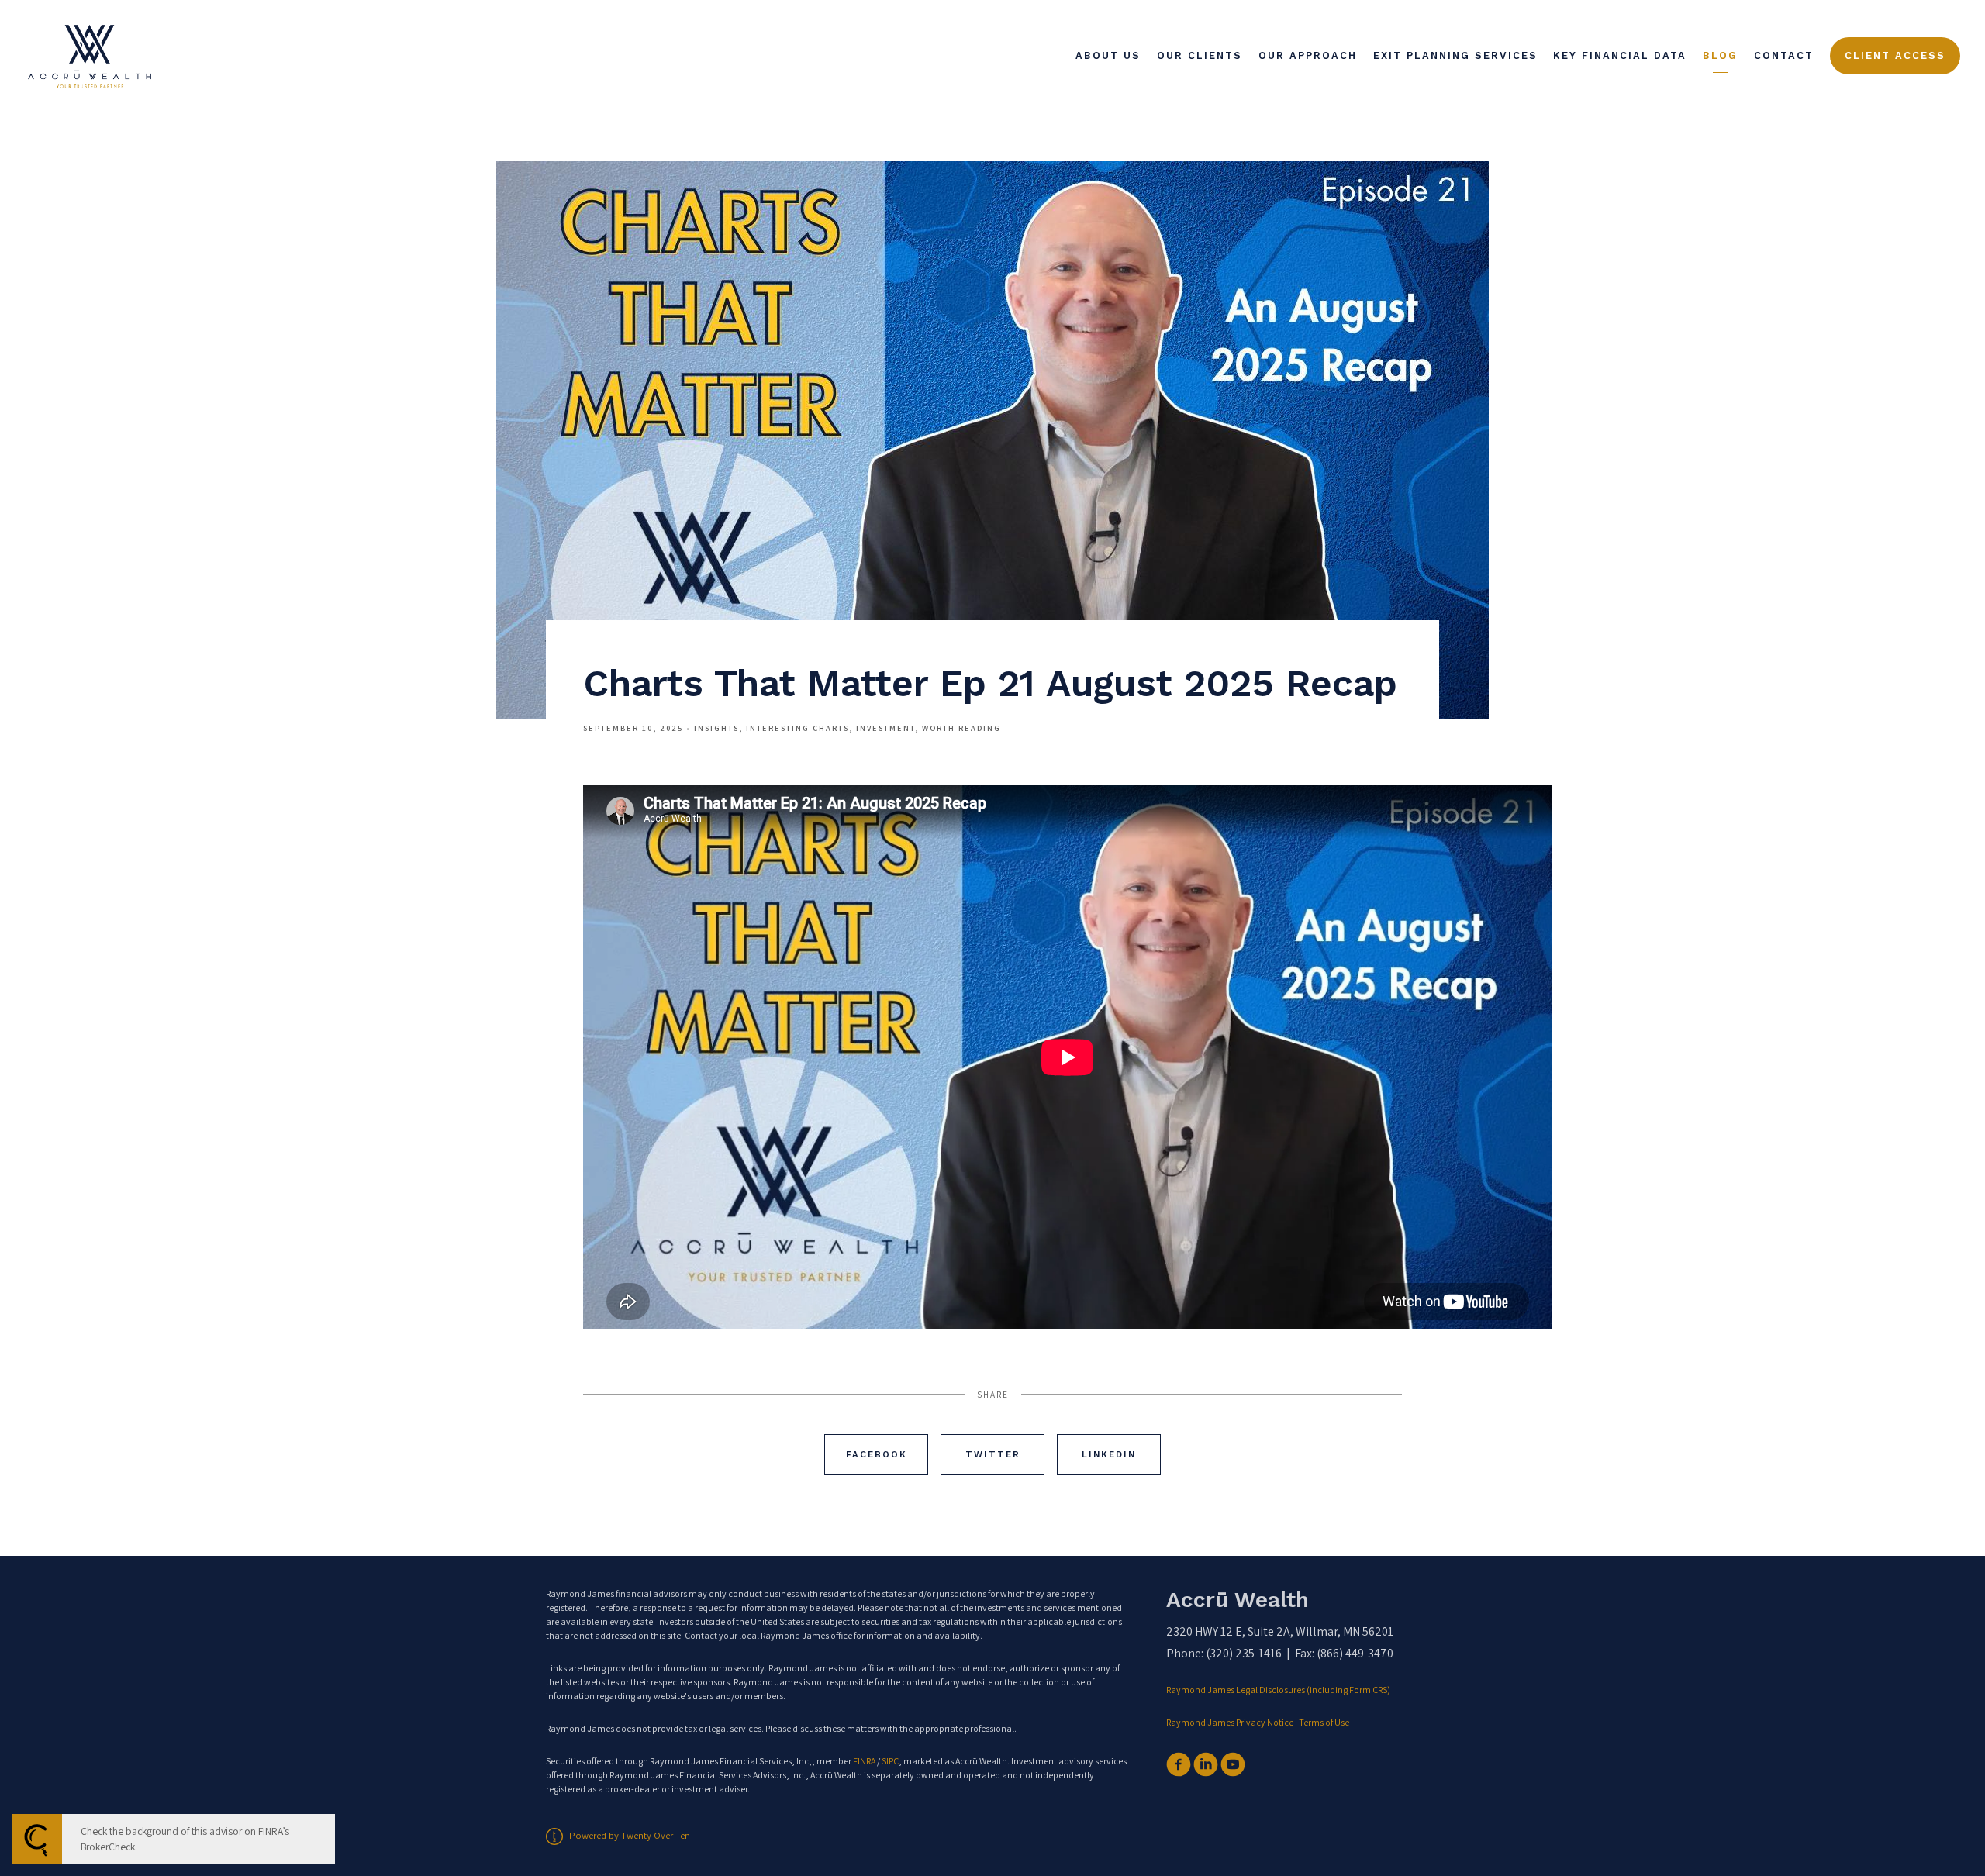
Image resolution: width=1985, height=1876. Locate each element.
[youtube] (1233, 1764)
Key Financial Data (1620, 55)
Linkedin (1109, 1455)
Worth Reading (961, 728)
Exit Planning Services (1455, 55)
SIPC (890, 1761)
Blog (1720, 55)
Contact (1784, 55)
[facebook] (1179, 1764)
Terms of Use (1324, 1722)
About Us (1108, 55)
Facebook (877, 1455)
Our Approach (1308, 55)
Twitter (993, 1455)
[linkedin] (1206, 1764)
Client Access (1895, 55)
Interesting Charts (797, 728)
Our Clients (1200, 55)
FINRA (864, 1761)
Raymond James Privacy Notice (1230, 1722)
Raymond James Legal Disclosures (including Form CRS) (1279, 1690)
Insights (716, 728)
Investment (885, 728)
